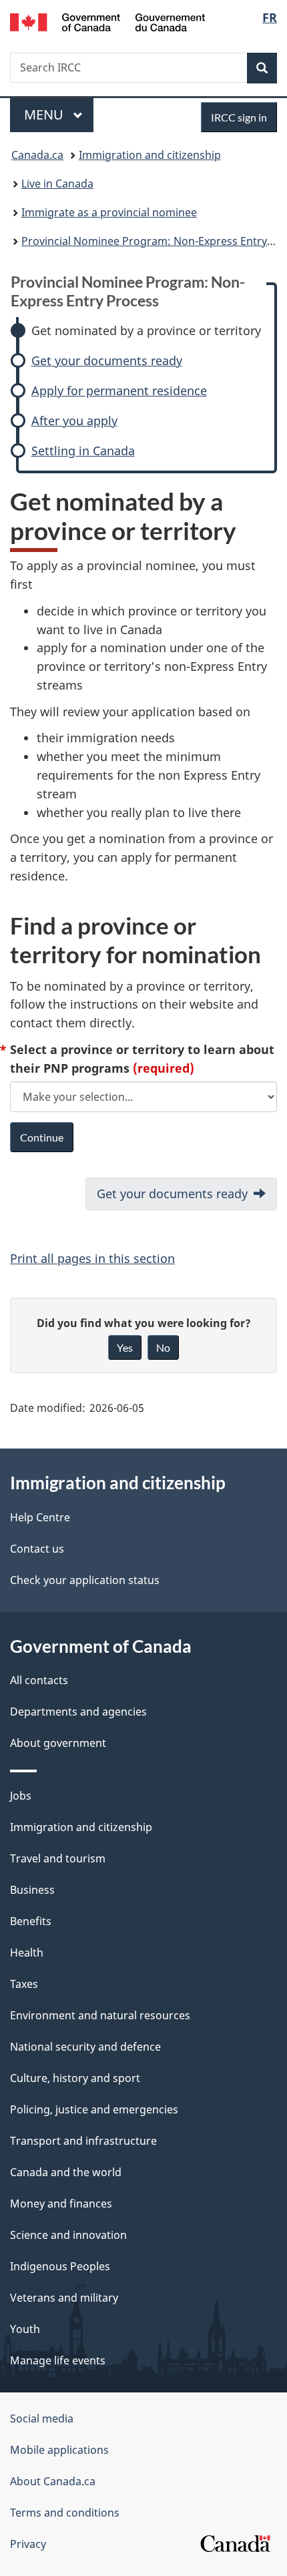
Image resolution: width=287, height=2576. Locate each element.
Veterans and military (64, 2298)
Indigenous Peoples (60, 2266)
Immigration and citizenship (150, 155)
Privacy (28, 2544)
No (163, 1347)
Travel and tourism (58, 1858)
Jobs (21, 1796)
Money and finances (61, 2204)
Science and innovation (68, 2235)
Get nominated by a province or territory (146, 331)
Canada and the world (66, 2172)
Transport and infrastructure (83, 2141)
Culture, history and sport (75, 2078)
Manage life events (58, 2360)
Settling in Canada (83, 451)
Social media (42, 2418)
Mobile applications (59, 2450)
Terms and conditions (65, 2513)
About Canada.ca (53, 2481)
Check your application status (85, 1580)
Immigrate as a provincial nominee (109, 212)
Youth (25, 2329)
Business (32, 1890)
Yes (125, 1347)
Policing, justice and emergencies (94, 2109)
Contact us (37, 1549)
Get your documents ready (107, 361)
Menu (45, 114)
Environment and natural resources (100, 2015)
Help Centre (40, 1517)
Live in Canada (57, 184)
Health (27, 1953)
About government (58, 1743)
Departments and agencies (78, 1712)
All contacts (39, 1680)
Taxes (24, 1984)
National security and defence (85, 2047)
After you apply (74, 421)
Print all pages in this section (92, 1258)
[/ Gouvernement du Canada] (108, 21)
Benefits (31, 1921)
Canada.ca (37, 155)
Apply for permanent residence (119, 391)
